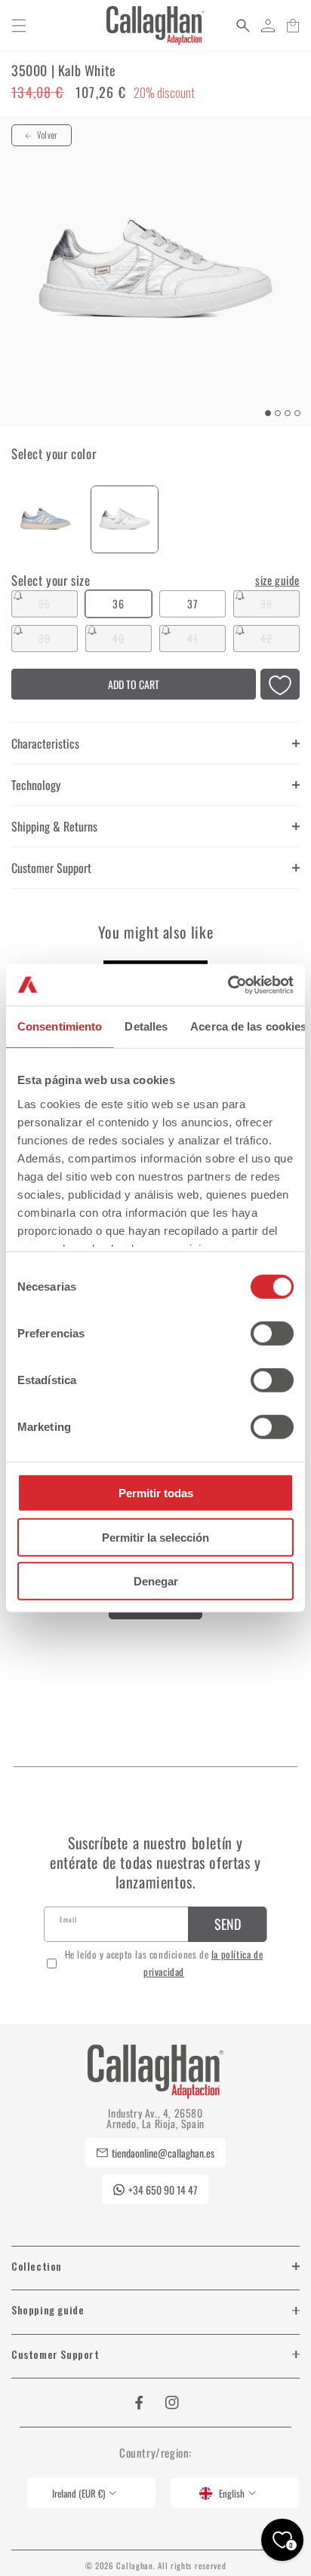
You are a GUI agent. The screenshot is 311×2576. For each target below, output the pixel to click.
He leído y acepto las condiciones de (164, 1963)
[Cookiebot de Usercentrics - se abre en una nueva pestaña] (228, 985)
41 (206, 641)
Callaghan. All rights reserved (171, 2565)
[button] (19, 26)
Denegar (156, 1581)
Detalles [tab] (146, 1026)
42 (280, 641)
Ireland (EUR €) (79, 2493)
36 (119, 603)
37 (192, 603)
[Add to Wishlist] (280, 686)
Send (228, 1924)
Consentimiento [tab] (60, 1026)
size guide (277, 580)
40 (132, 641)
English (232, 2493)
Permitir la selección (155, 1537)
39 (58, 641)
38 (280, 606)
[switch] (272, 1334)
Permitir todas (156, 1493)
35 (58, 606)
